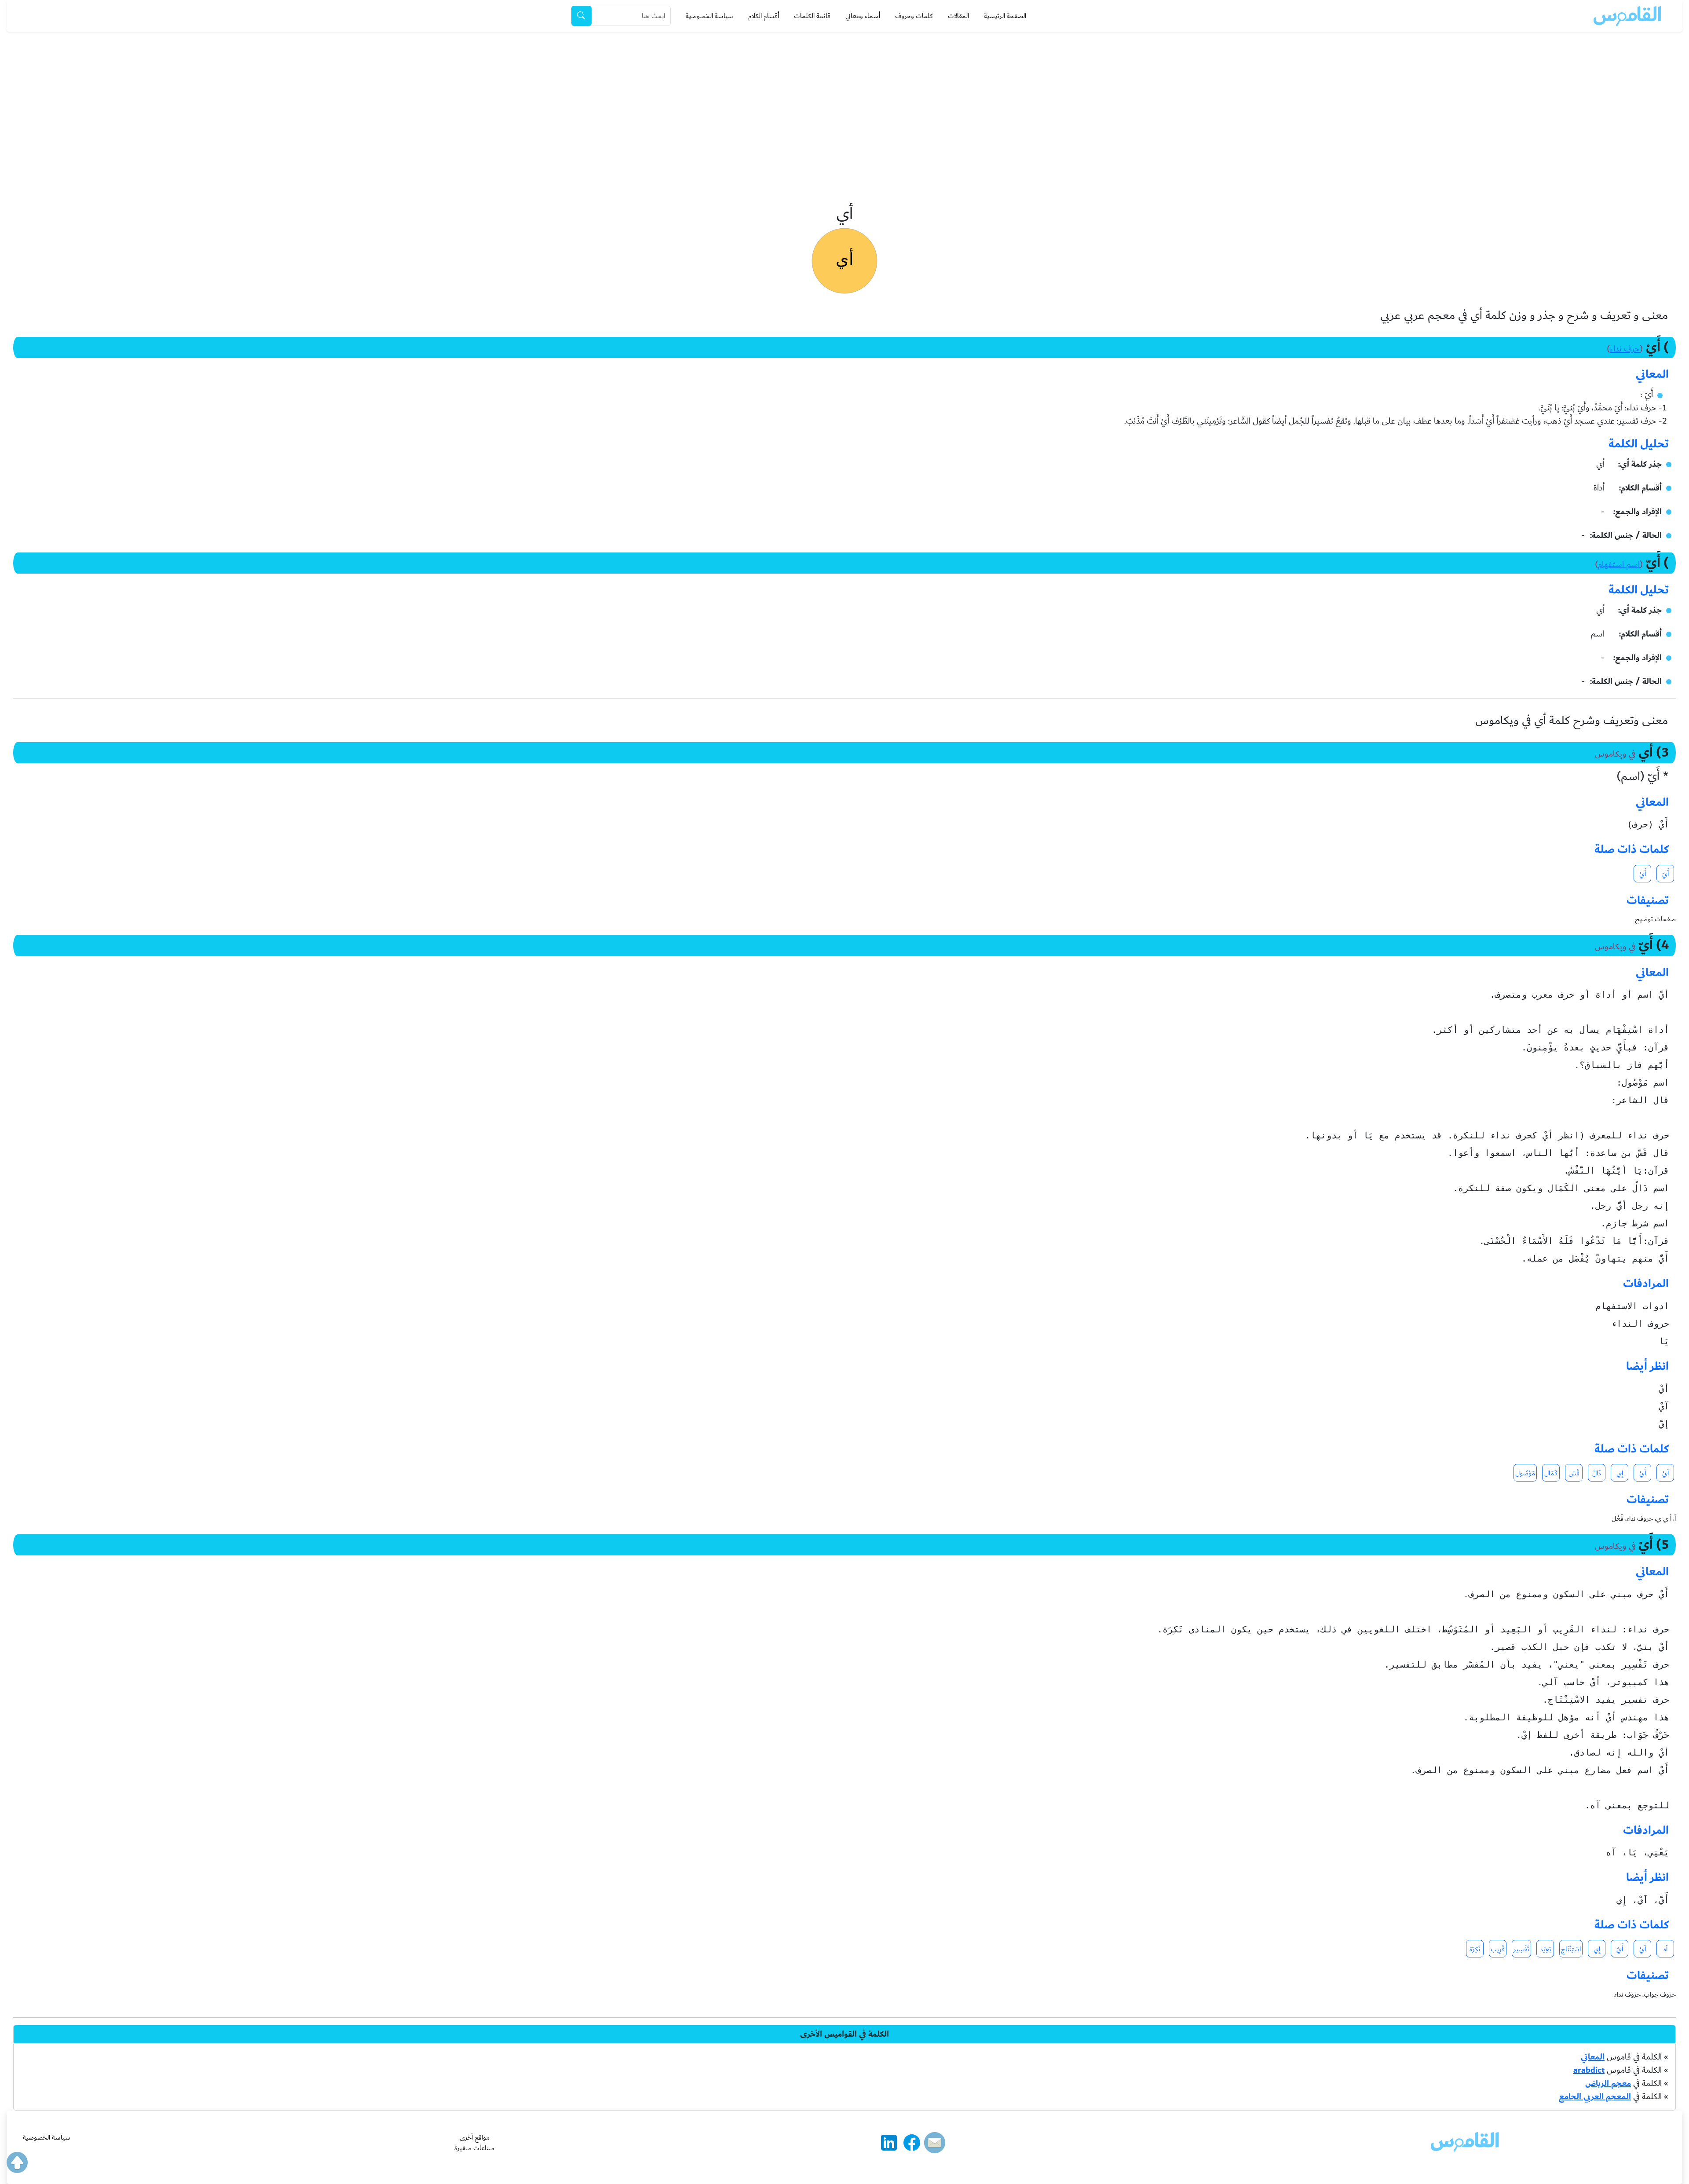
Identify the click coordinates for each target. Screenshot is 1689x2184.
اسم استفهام (1619, 564)
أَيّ (1665, 874)
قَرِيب (1498, 1949)
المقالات (958, 16)
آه (1665, 1949)
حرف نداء (1625, 349)
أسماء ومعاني (863, 16)
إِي (1620, 1473)
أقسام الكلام (764, 16)
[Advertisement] (844, 98)
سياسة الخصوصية (709, 16)
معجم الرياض (1608, 2083)
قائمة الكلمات (812, 16)
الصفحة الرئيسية (1005, 16)
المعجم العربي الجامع (1595, 2096)
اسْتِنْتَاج (1571, 1949)
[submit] (581, 16)
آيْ (1665, 1473)
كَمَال (1551, 1473)
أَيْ (1643, 874)
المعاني (1593, 2057)
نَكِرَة (1475, 1949)
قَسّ (1574, 1473)
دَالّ (1597, 1473)
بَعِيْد (1545, 1949)
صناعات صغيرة (474, 2148)
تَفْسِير (1521, 1949)
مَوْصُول (1525, 1473)
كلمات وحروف (914, 16)
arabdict (1589, 2070)
